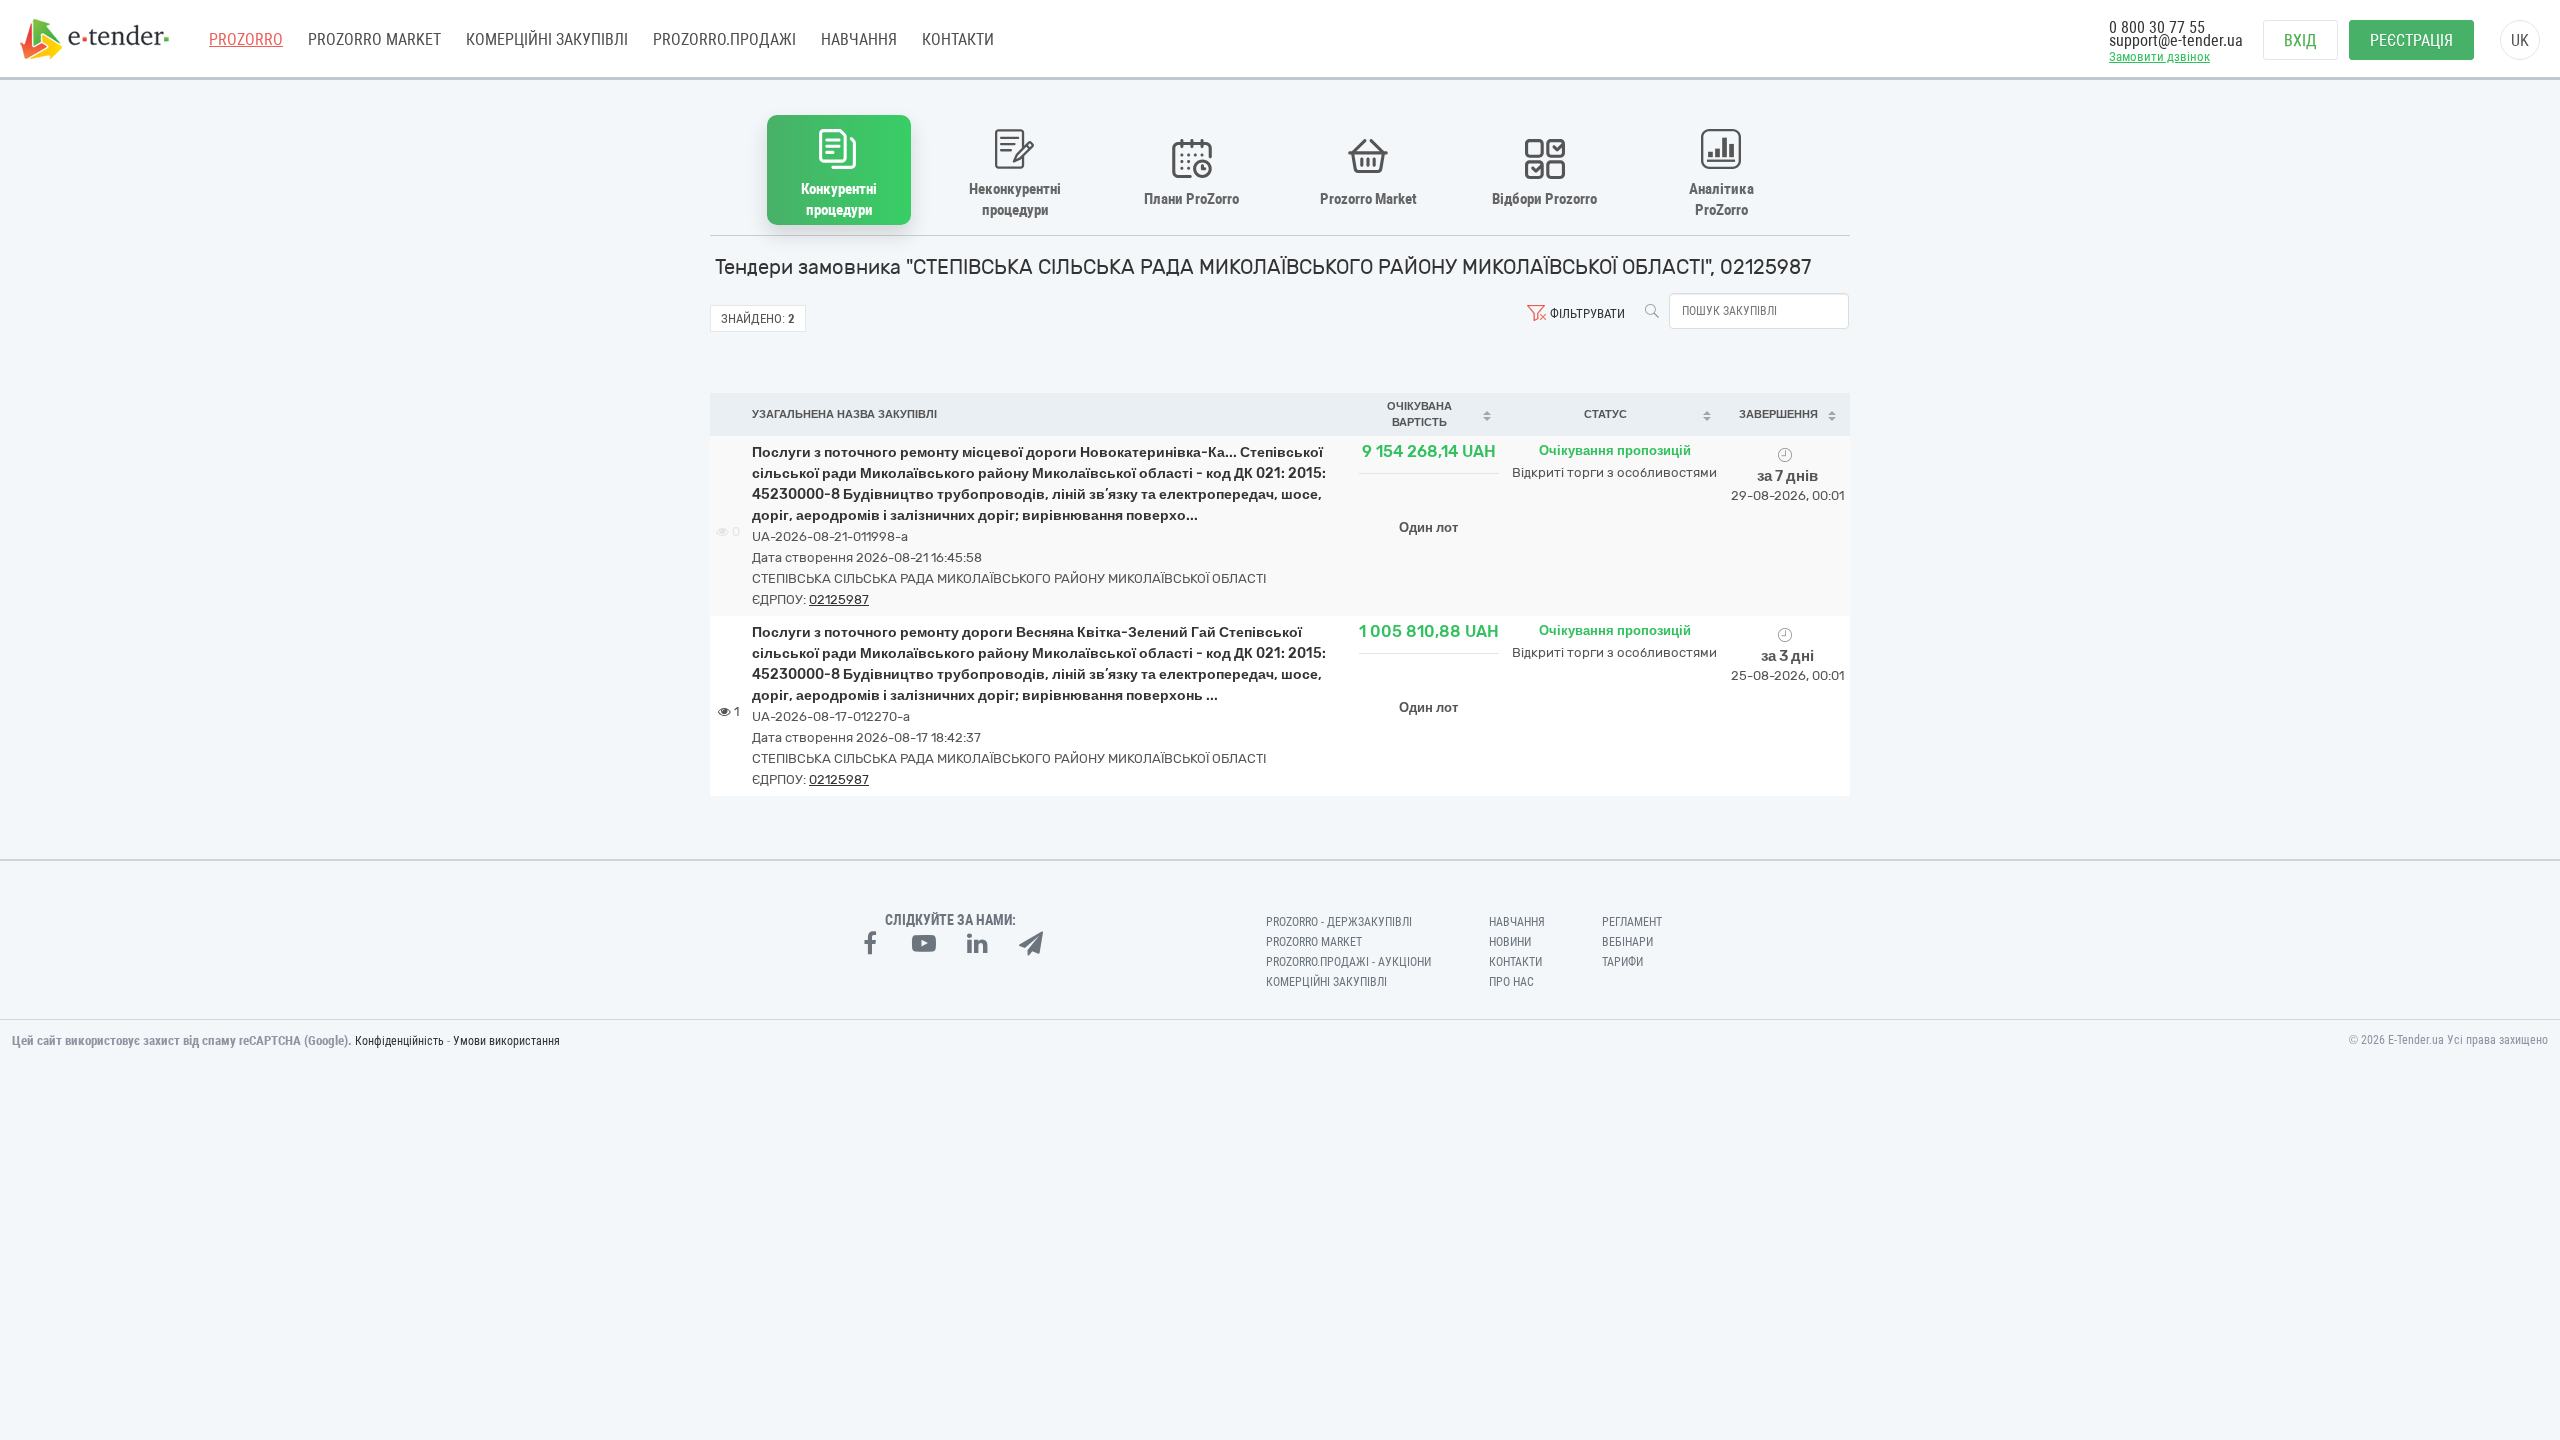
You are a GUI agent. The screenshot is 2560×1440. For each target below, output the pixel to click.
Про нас (1511, 982)
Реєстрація (2411, 40)
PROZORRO (246, 39)
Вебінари (1627, 942)
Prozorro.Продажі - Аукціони (1348, 962)
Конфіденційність (399, 1041)
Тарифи (1622, 962)
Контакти (958, 39)
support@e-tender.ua (2176, 40)
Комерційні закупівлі (547, 39)
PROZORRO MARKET (374, 39)
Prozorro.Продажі (724, 39)
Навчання (859, 39)
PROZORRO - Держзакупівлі (1339, 922)
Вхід (2300, 40)
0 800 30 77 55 (2157, 27)
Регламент (1632, 922)
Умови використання (506, 1041)
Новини (1510, 942)
